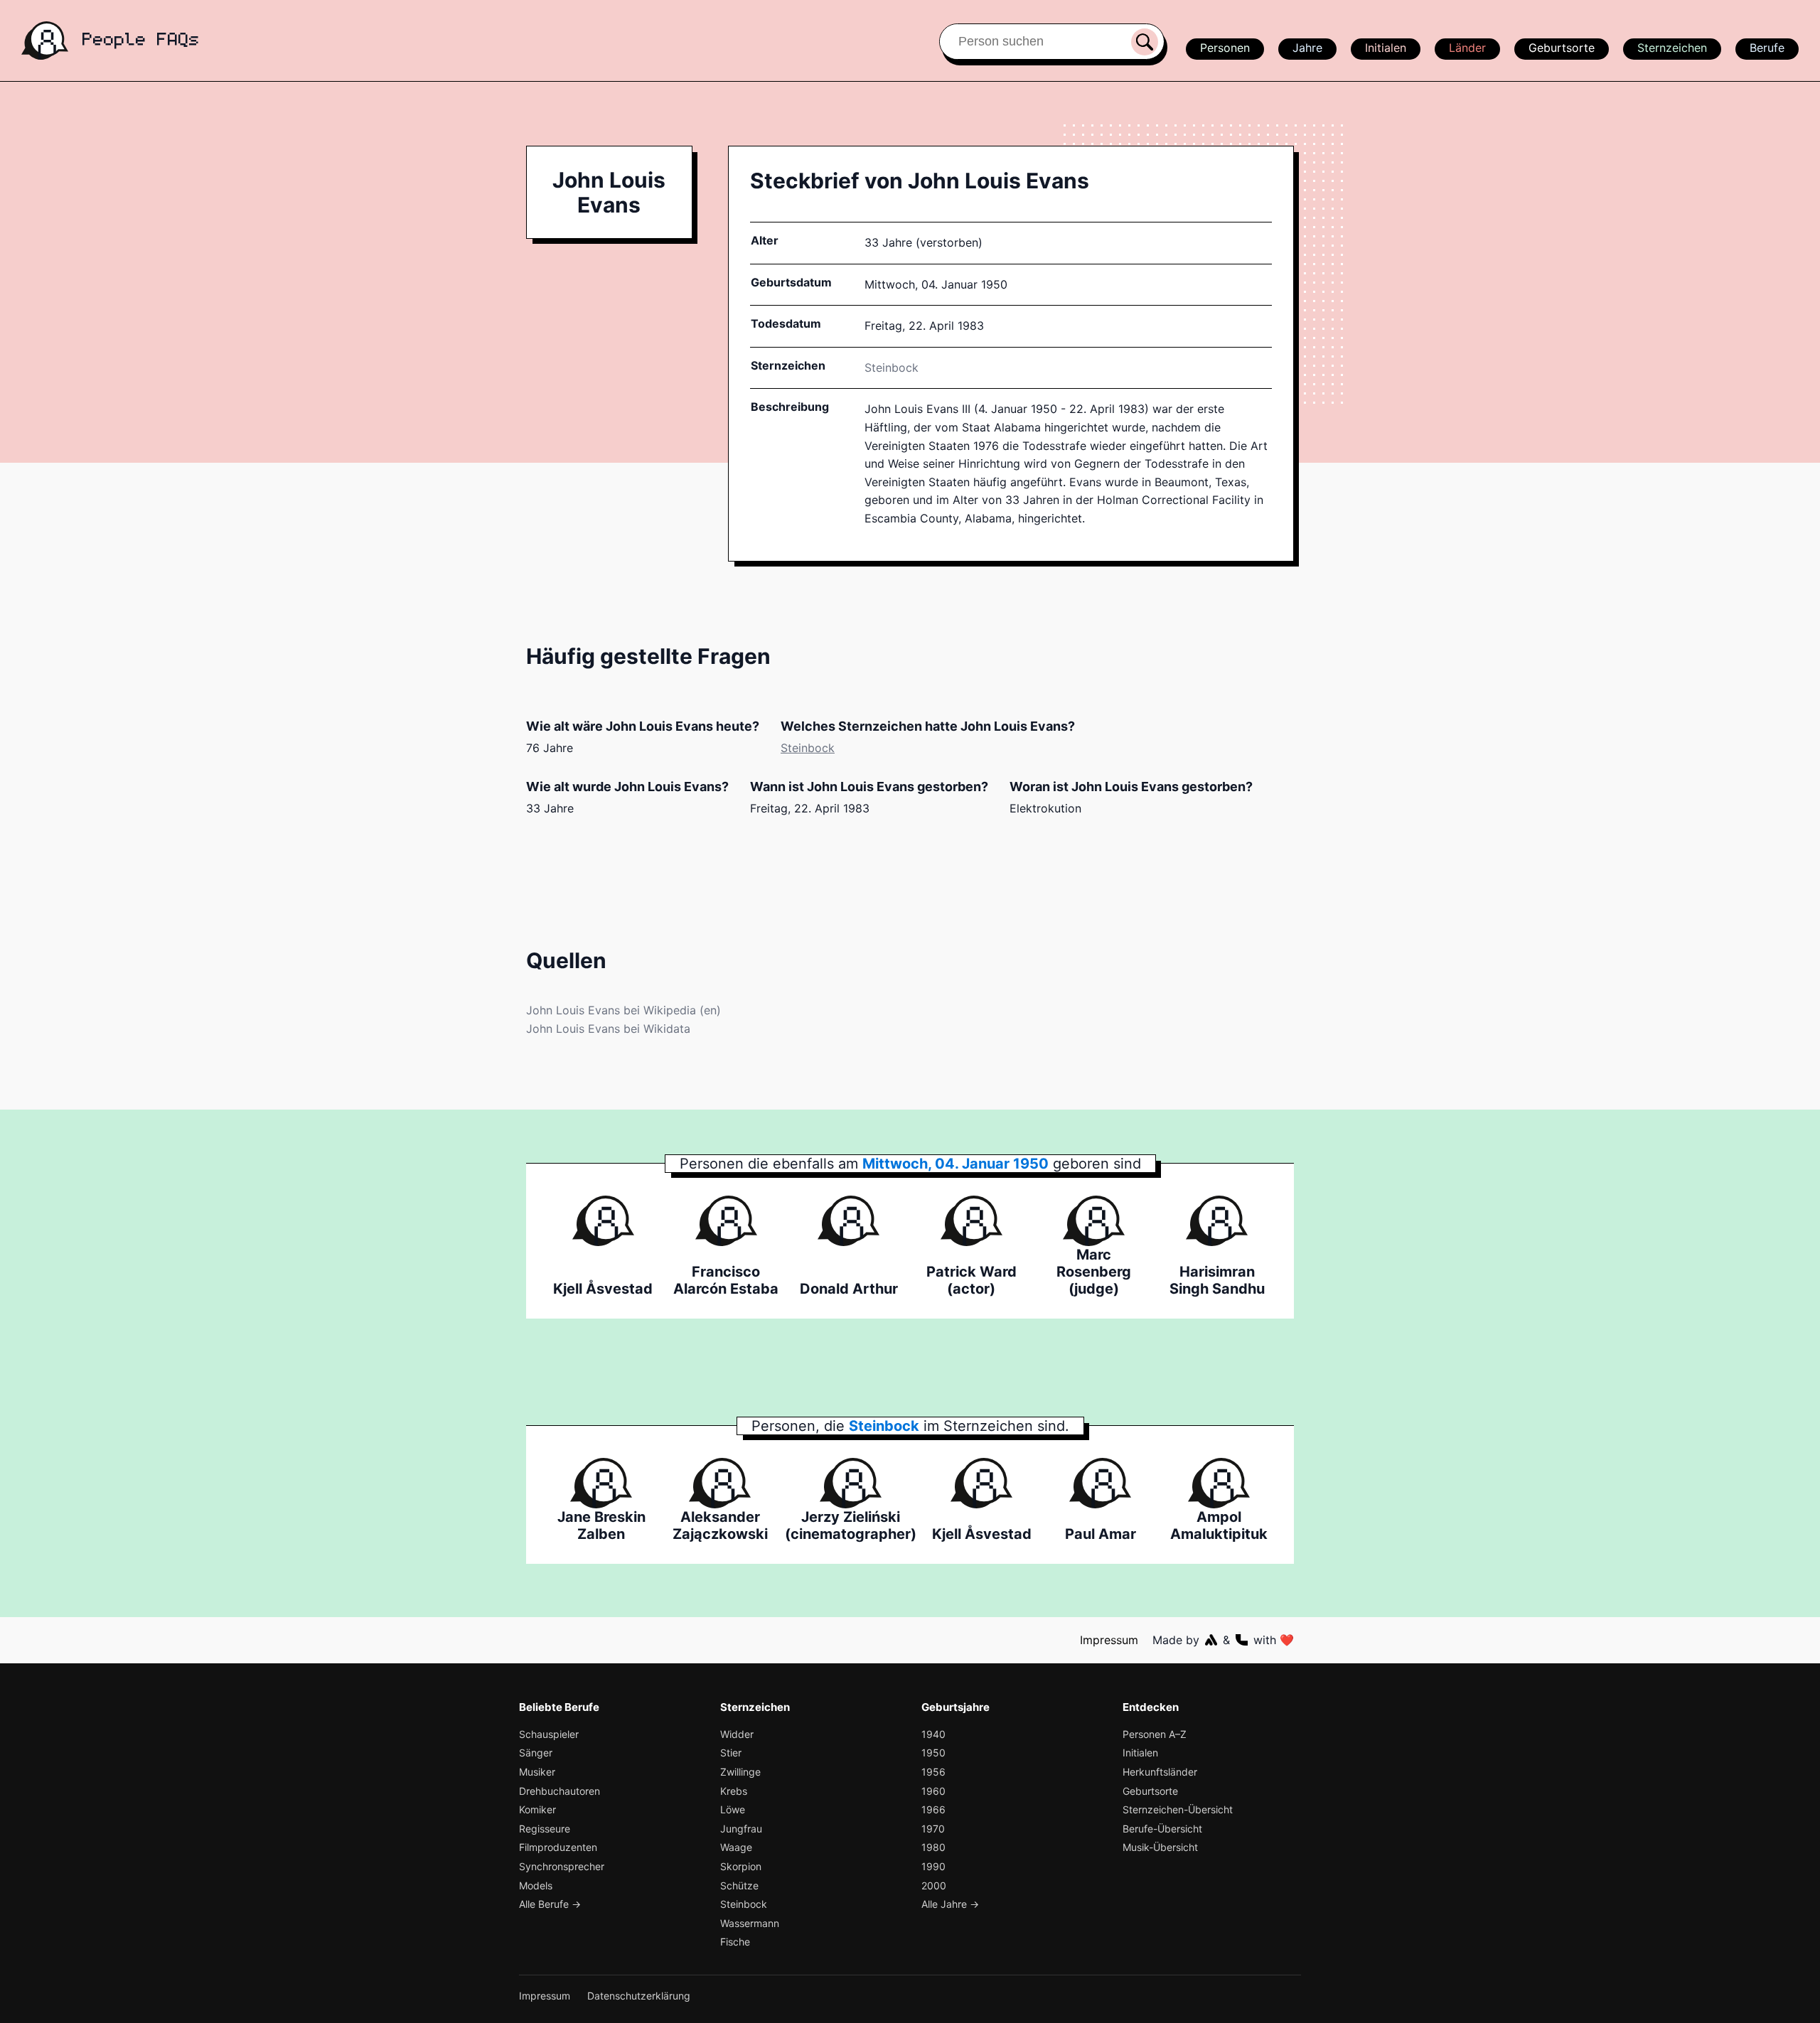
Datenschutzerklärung (639, 1996)
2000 (934, 1885)
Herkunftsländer (1160, 1772)
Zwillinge (740, 1772)
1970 (933, 1829)
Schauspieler (549, 1734)
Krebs (734, 1791)
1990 (933, 1866)
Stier (731, 1753)
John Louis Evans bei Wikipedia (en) (623, 1010)
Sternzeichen (1672, 48)
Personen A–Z (1155, 1734)
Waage (736, 1847)
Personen (1225, 48)
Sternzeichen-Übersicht (1178, 1809)
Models (536, 1885)
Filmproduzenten (558, 1847)
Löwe (733, 1809)
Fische (735, 1942)
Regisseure (545, 1829)
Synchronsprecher (562, 1866)
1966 (933, 1809)
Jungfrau (741, 1829)
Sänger (536, 1753)
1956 (933, 1772)
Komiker (537, 1809)
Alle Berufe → (550, 1904)
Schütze (739, 1885)
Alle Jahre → (950, 1904)
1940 (933, 1734)
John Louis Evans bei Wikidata (608, 1029)
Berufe (1767, 48)
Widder (737, 1734)
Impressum (1109, 1640)
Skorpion (741, 1866)
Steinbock (892, 367)
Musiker (537, 1772)
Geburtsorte (1562, 48)
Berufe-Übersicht (1162, 1829)
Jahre (1307, 48)
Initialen (1386, 48)
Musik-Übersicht (1160, 1847)
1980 (933, 1847)
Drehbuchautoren (560, 1791)
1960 (933, 1791)
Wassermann (750, 1923)
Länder (1467, 48)
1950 (933, 1753)
